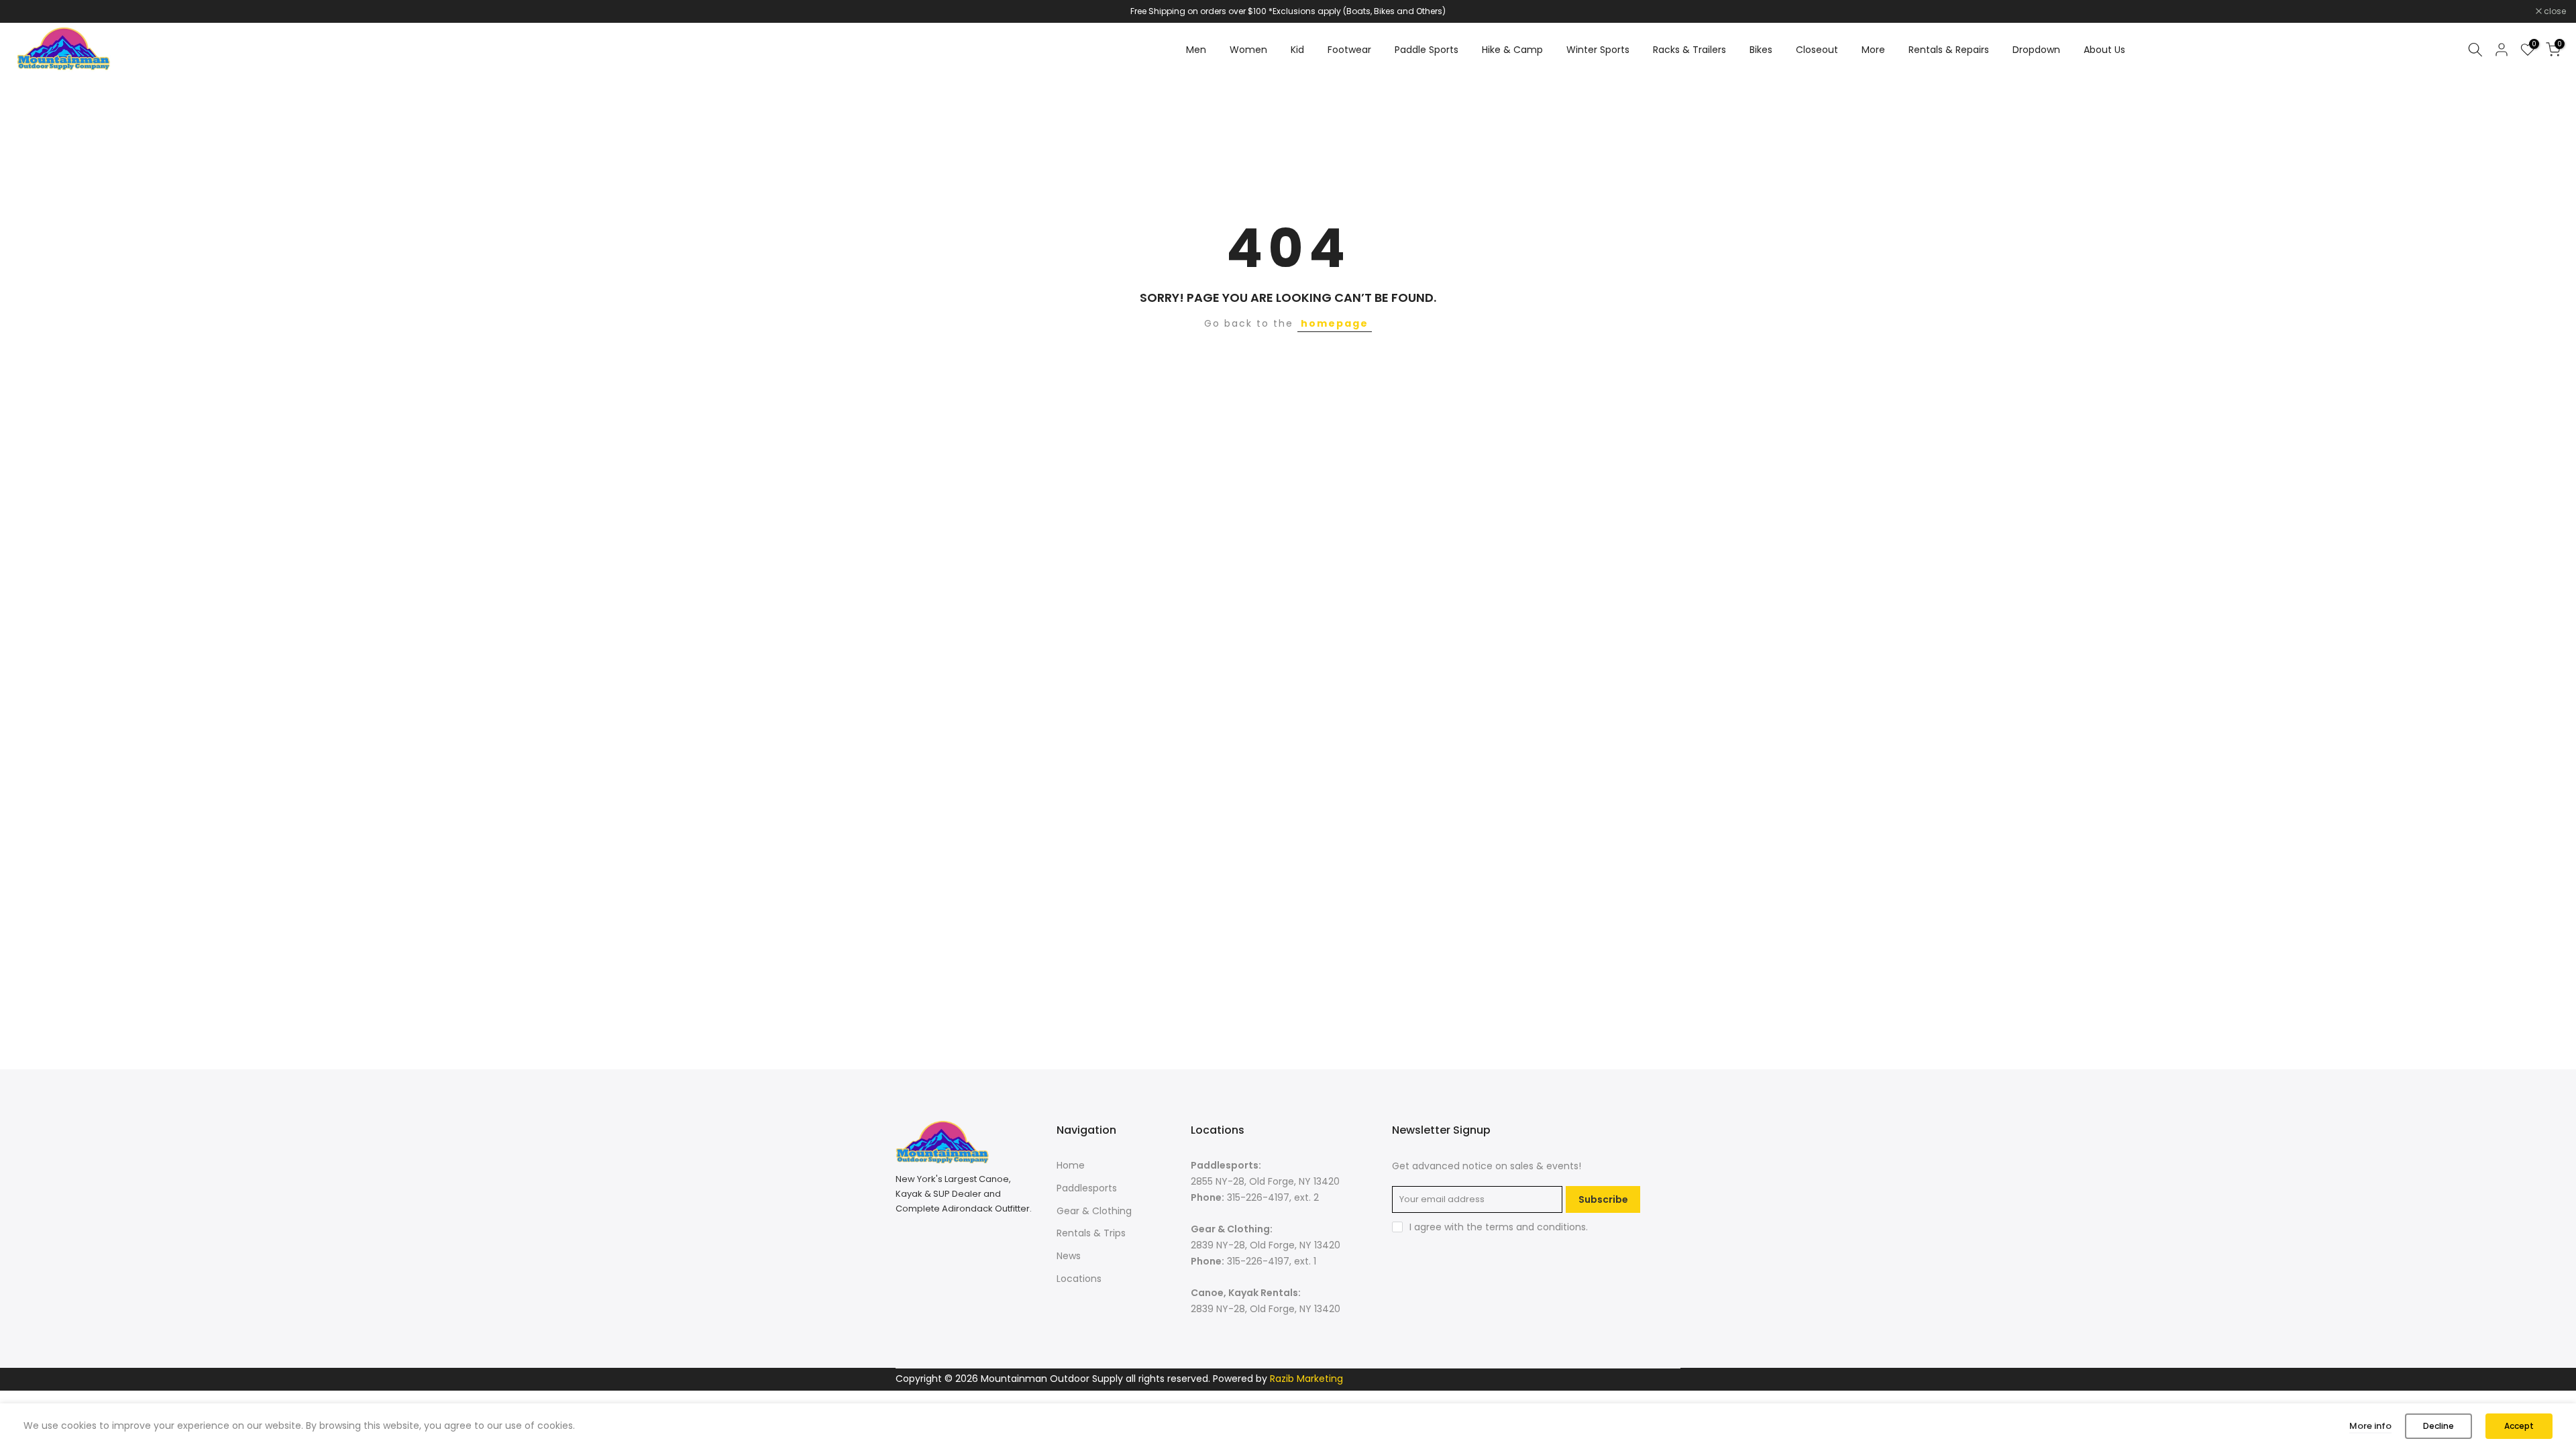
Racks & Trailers (1689, 50)
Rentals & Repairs (1949, 50)
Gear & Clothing (1094, 1211)
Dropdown (2036, 50)
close (28, 11)
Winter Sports (1598, 50)
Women (1248, 50)
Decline (2438, 1426)
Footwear (1349, 50)
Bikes (1761, 50)
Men (1196, 50)
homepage (1335, 323)
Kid (1297, 50)
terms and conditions (1536, 1227)
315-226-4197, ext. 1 (1272, 1261)
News (1069, 1256)
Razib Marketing (1306, 1379)
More (1873, 50)
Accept (2519, 1426)
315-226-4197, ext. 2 (1273, 1197)
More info (2370, 1426)
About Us (2104, 50)
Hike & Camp (1512, 50)
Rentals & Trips (1091, 1233)
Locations (1079, 1279)
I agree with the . (1499, 1227)
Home (1071, 1165)
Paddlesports (1087, 1188)
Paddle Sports (1427, 50)
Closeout (1817, 50)
